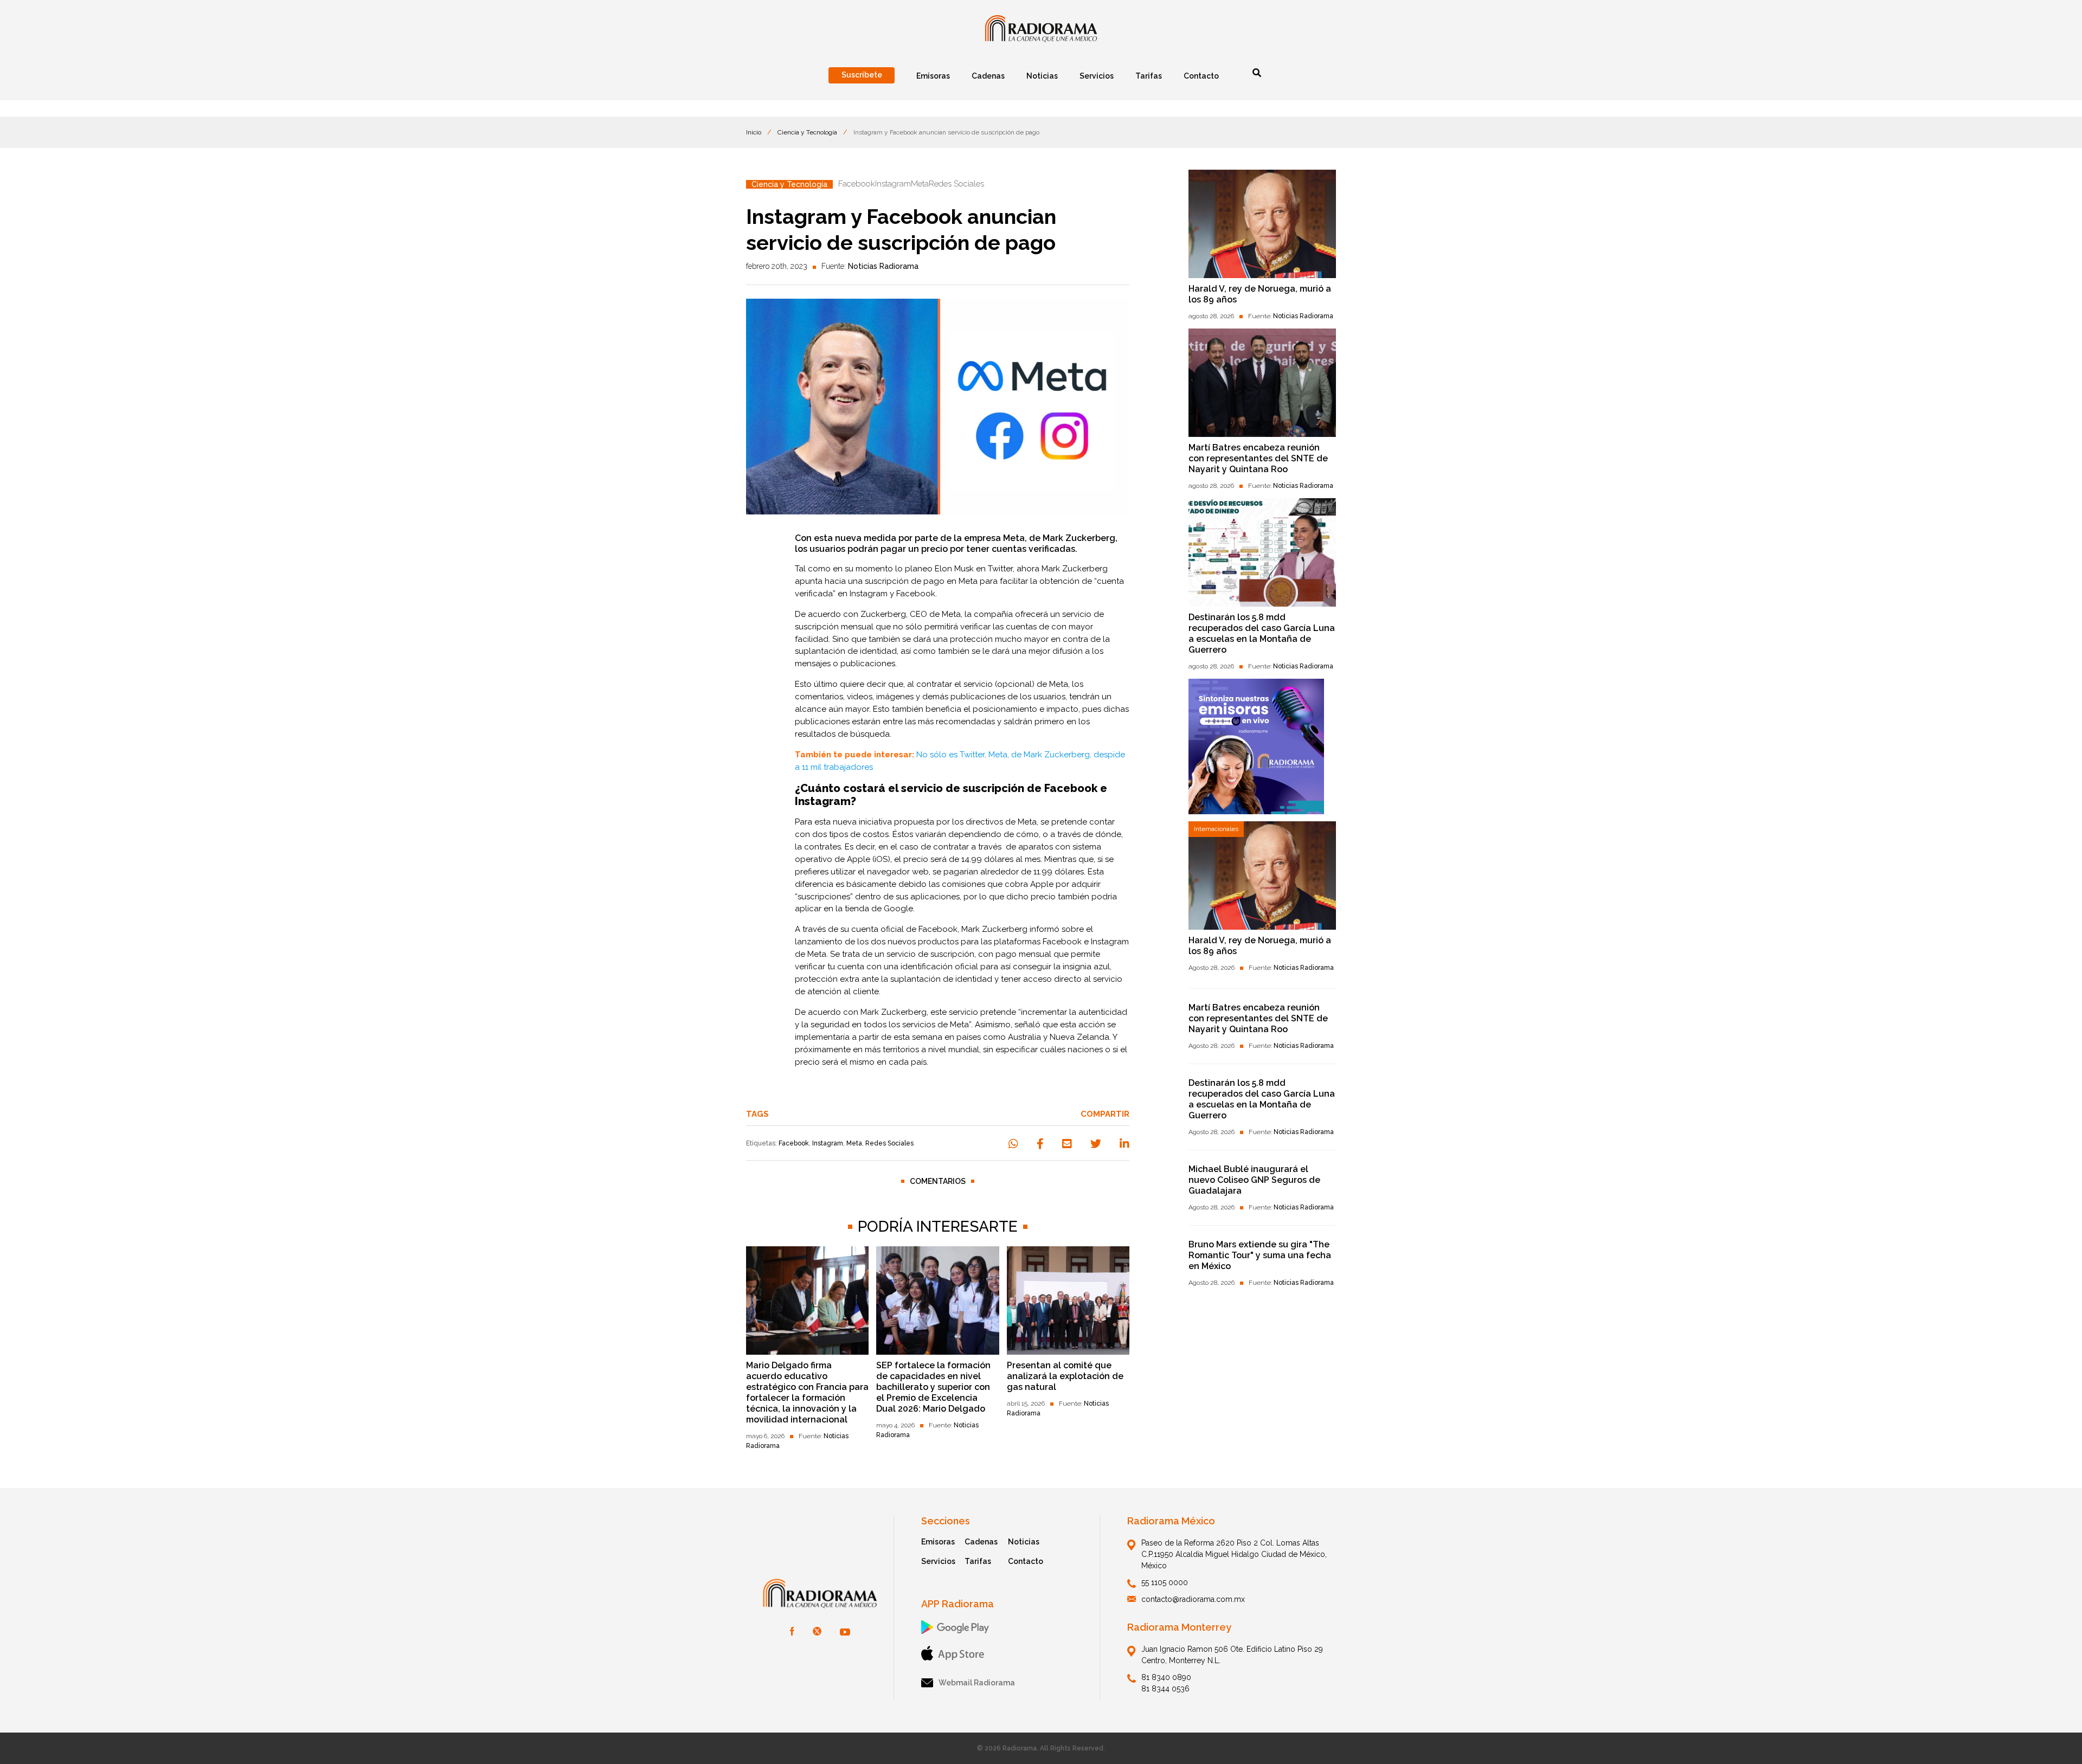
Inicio (754, 132)
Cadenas (981, 1542)
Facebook (794, 1143)
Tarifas (978, 1561)
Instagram (828, 1143)
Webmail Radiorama (977, 1683)
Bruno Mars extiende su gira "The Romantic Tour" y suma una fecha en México (1260, 1255)
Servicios (938, 1561)
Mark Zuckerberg (1075, 569)
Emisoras (938, 1542)
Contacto (1026, 1561)
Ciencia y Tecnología (807, 132)
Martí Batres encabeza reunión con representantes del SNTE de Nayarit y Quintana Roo (1258, 458)
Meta (854, 1143)
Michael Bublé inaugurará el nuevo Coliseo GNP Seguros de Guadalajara (1254, 1180)
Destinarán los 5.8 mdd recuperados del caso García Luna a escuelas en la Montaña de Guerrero (1262, 633)
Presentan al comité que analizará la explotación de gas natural (1065, 1376)
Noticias (1024, 1542)
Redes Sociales (889, 1143)
